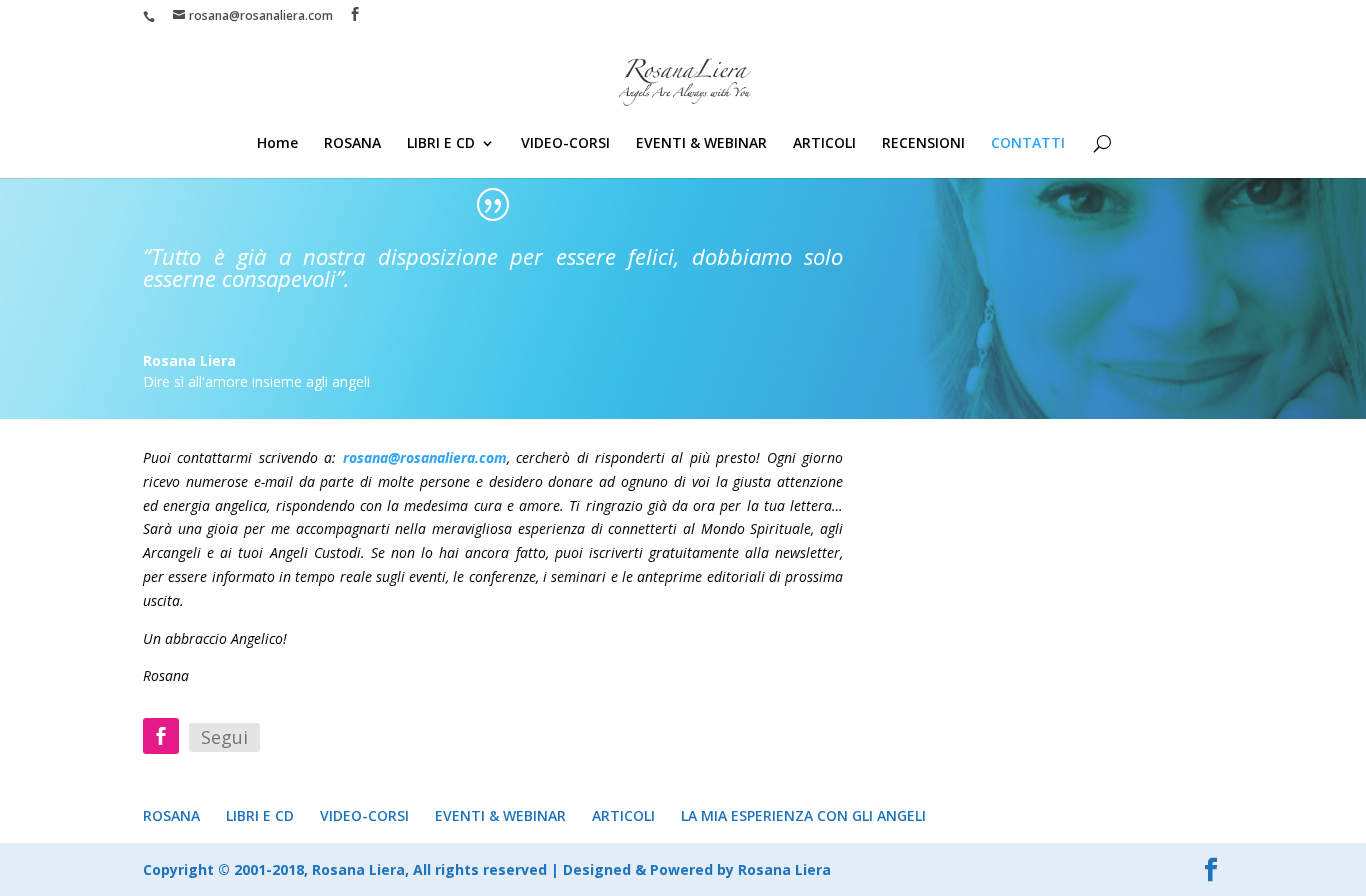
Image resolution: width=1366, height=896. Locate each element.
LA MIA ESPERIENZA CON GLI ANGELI (803, 815)
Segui (224, 737)
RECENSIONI (923, 144)
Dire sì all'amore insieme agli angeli (256, 381)
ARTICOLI (824, 144)
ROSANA (352, 144)
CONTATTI (1028, 144)
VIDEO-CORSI (565, 144)
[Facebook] (161, 736)
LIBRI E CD (441, 144)
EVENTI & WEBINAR (701, 144)
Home (277, 144)
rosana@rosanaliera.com (425, 457)
